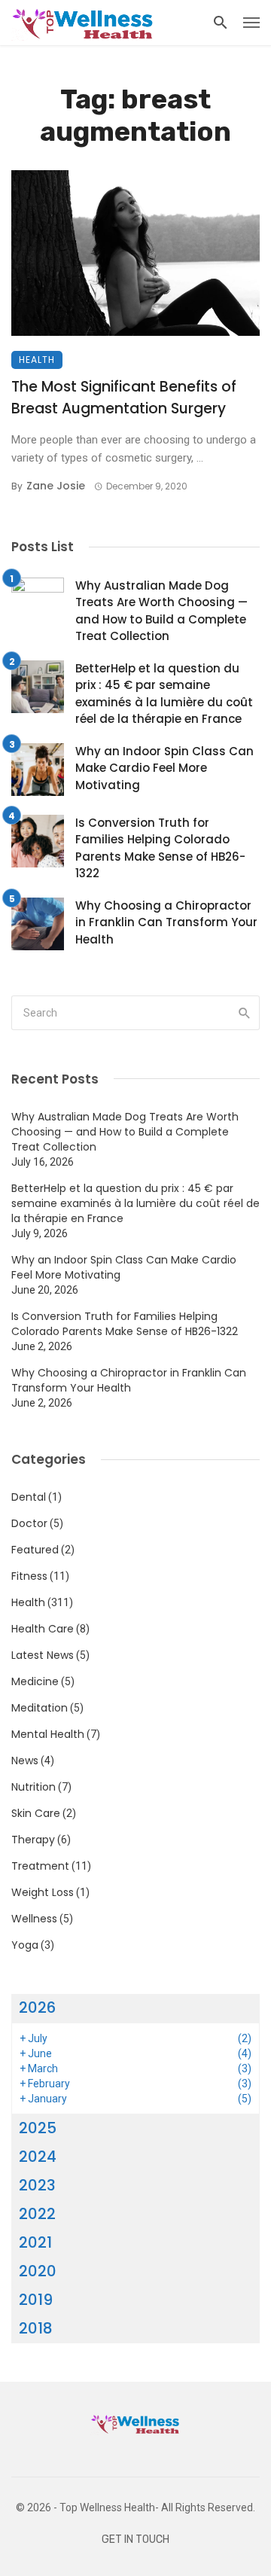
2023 (37, 2185)
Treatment (40, 1866)
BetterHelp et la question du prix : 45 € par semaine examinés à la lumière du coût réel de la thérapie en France (164, 694)
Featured (35, 1550)
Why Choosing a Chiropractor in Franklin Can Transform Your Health (166, 922)
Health (37, 360)
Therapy (33, 1840)
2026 (37, 2007)
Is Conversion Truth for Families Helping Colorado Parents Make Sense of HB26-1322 (160, 848)
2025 (38, 2128)
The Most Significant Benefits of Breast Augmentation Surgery (124, 398)
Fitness (29, 1576)
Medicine (35, 1681)
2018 (36, 2328)
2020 (38, 2271)
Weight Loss (43, 1892)
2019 (36, 2300)
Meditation (40, 1708)
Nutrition (33, 1787)
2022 (37, 2214)
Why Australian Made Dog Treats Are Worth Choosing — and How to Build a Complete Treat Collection (161, 611)
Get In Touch (135, 2539)
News (25, 1761)
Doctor (29, 1523)
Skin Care (36, 1813)
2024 (38, 2157)
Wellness (34, 1919)
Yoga (25, 1945)
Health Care (43, 1629)
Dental (29, 1497)
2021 (35, 2242)
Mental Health (48, 1734)
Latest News (43, 1655)
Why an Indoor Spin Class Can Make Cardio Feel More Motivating (164, 768)
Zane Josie (56, 486)
